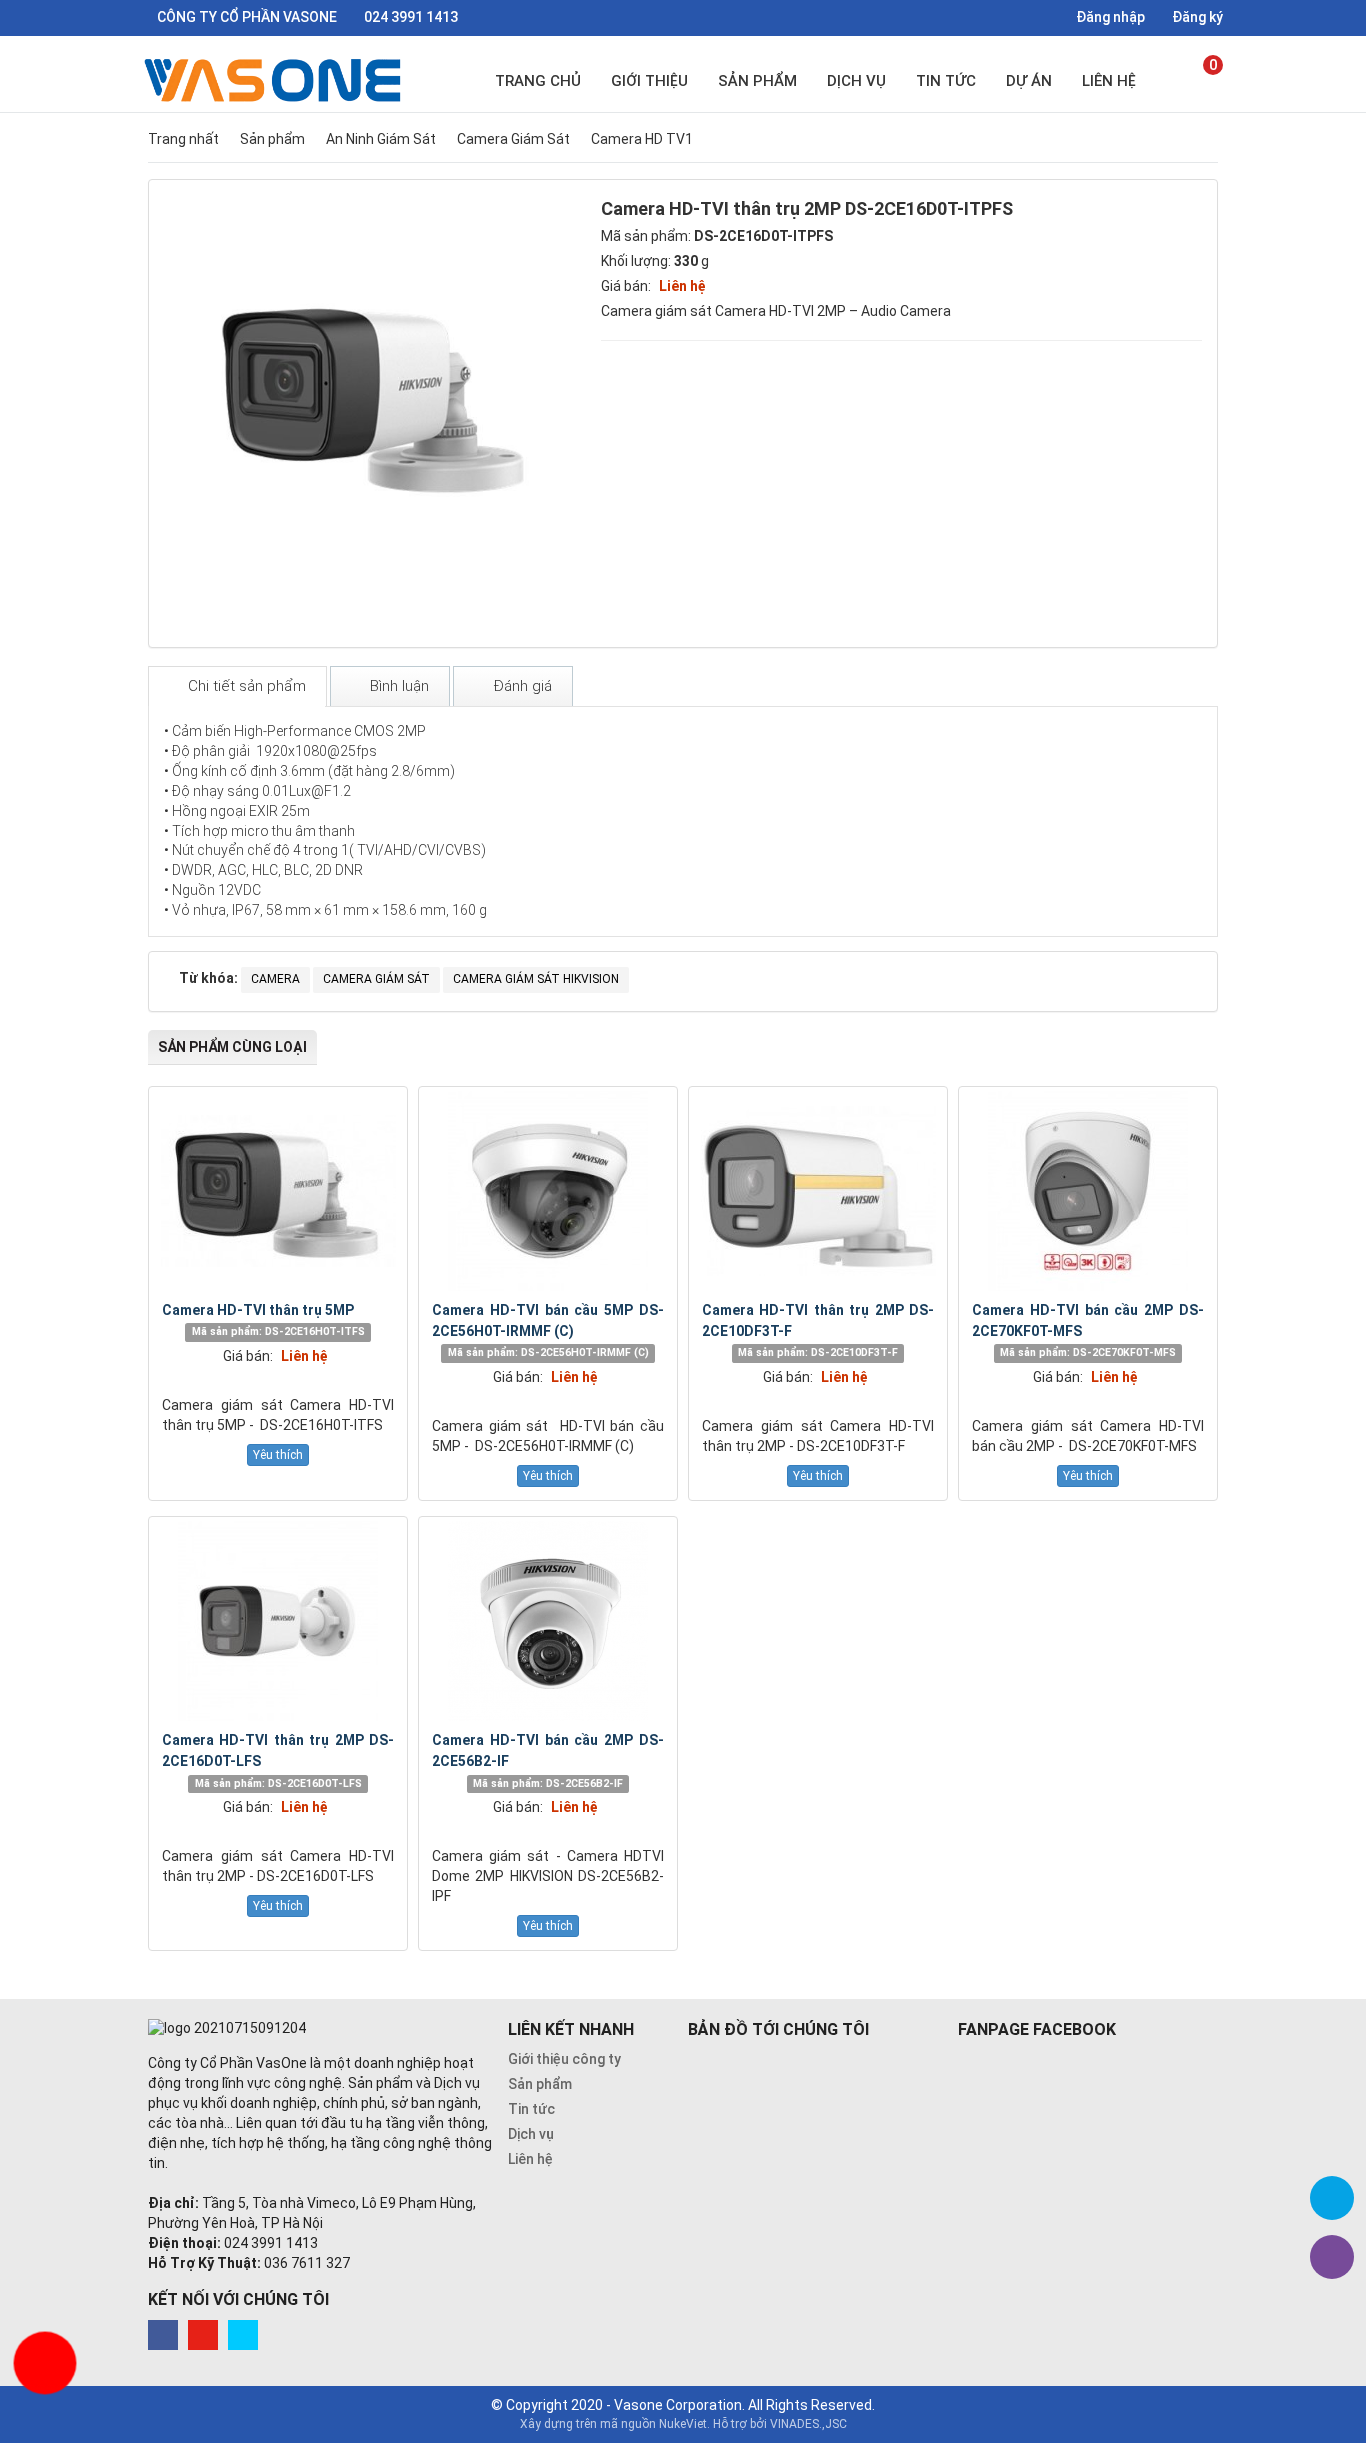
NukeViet (683, 2424)
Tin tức (946, 81)
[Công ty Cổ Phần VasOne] (276, 80)
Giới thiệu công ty (564, 2059)
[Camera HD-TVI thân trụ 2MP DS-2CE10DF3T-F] (818, 1191)
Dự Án (1029, 81)
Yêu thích (278, 1455)
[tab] (237, 686)
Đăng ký (1196, 17)
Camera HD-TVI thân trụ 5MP (258, 1310)
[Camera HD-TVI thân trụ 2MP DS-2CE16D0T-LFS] (278, 1621)
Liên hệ (1109, 81)
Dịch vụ (856, 81)
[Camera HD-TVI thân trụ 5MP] (278, 1191)
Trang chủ (538, 81)
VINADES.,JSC (808, 2424)
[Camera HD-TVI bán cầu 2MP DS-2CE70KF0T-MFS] (1088, 1191)
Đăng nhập (1109, 17)
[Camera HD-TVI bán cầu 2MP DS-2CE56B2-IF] (548, 1621)
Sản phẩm (757, 81)
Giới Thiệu (649, 81)
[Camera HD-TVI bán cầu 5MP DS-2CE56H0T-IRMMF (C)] (548, 1191)
